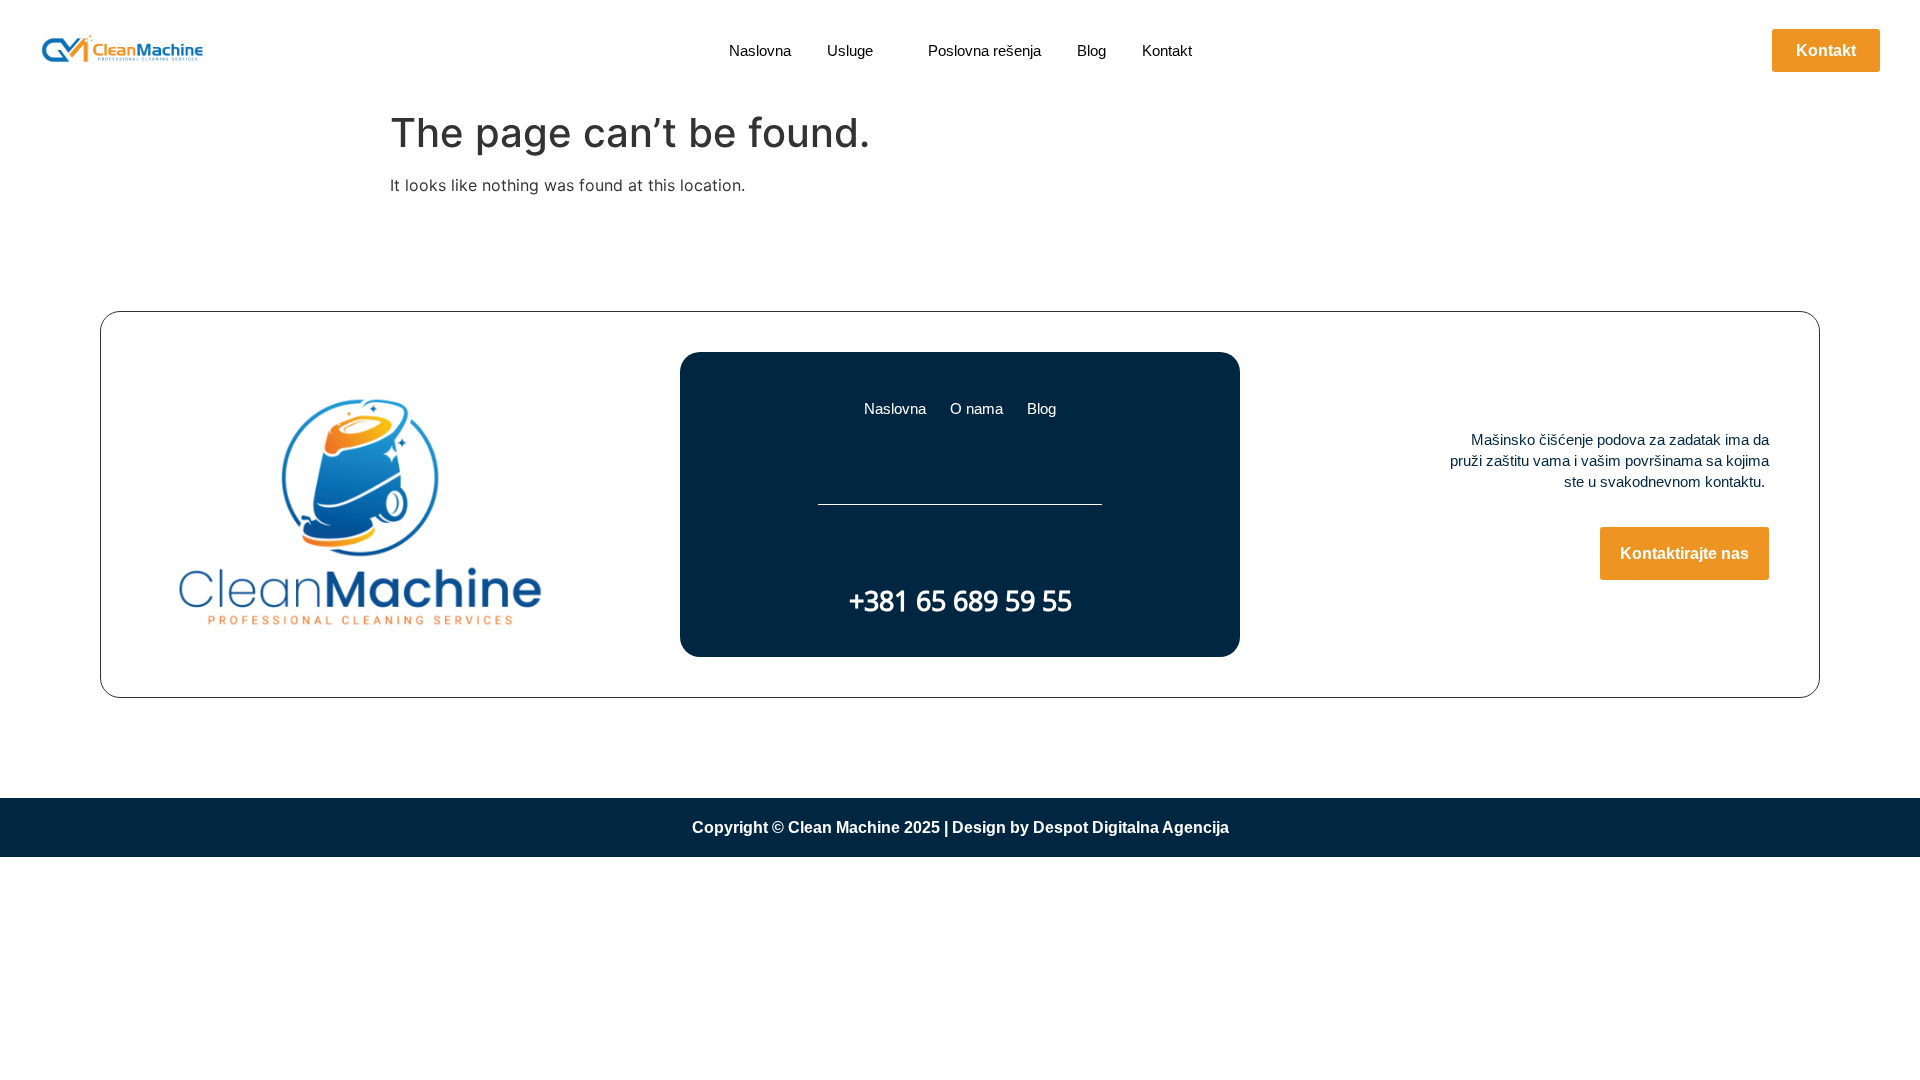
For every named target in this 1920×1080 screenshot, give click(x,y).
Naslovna (895, 408)
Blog (1041, 408)
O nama (976, 408)
